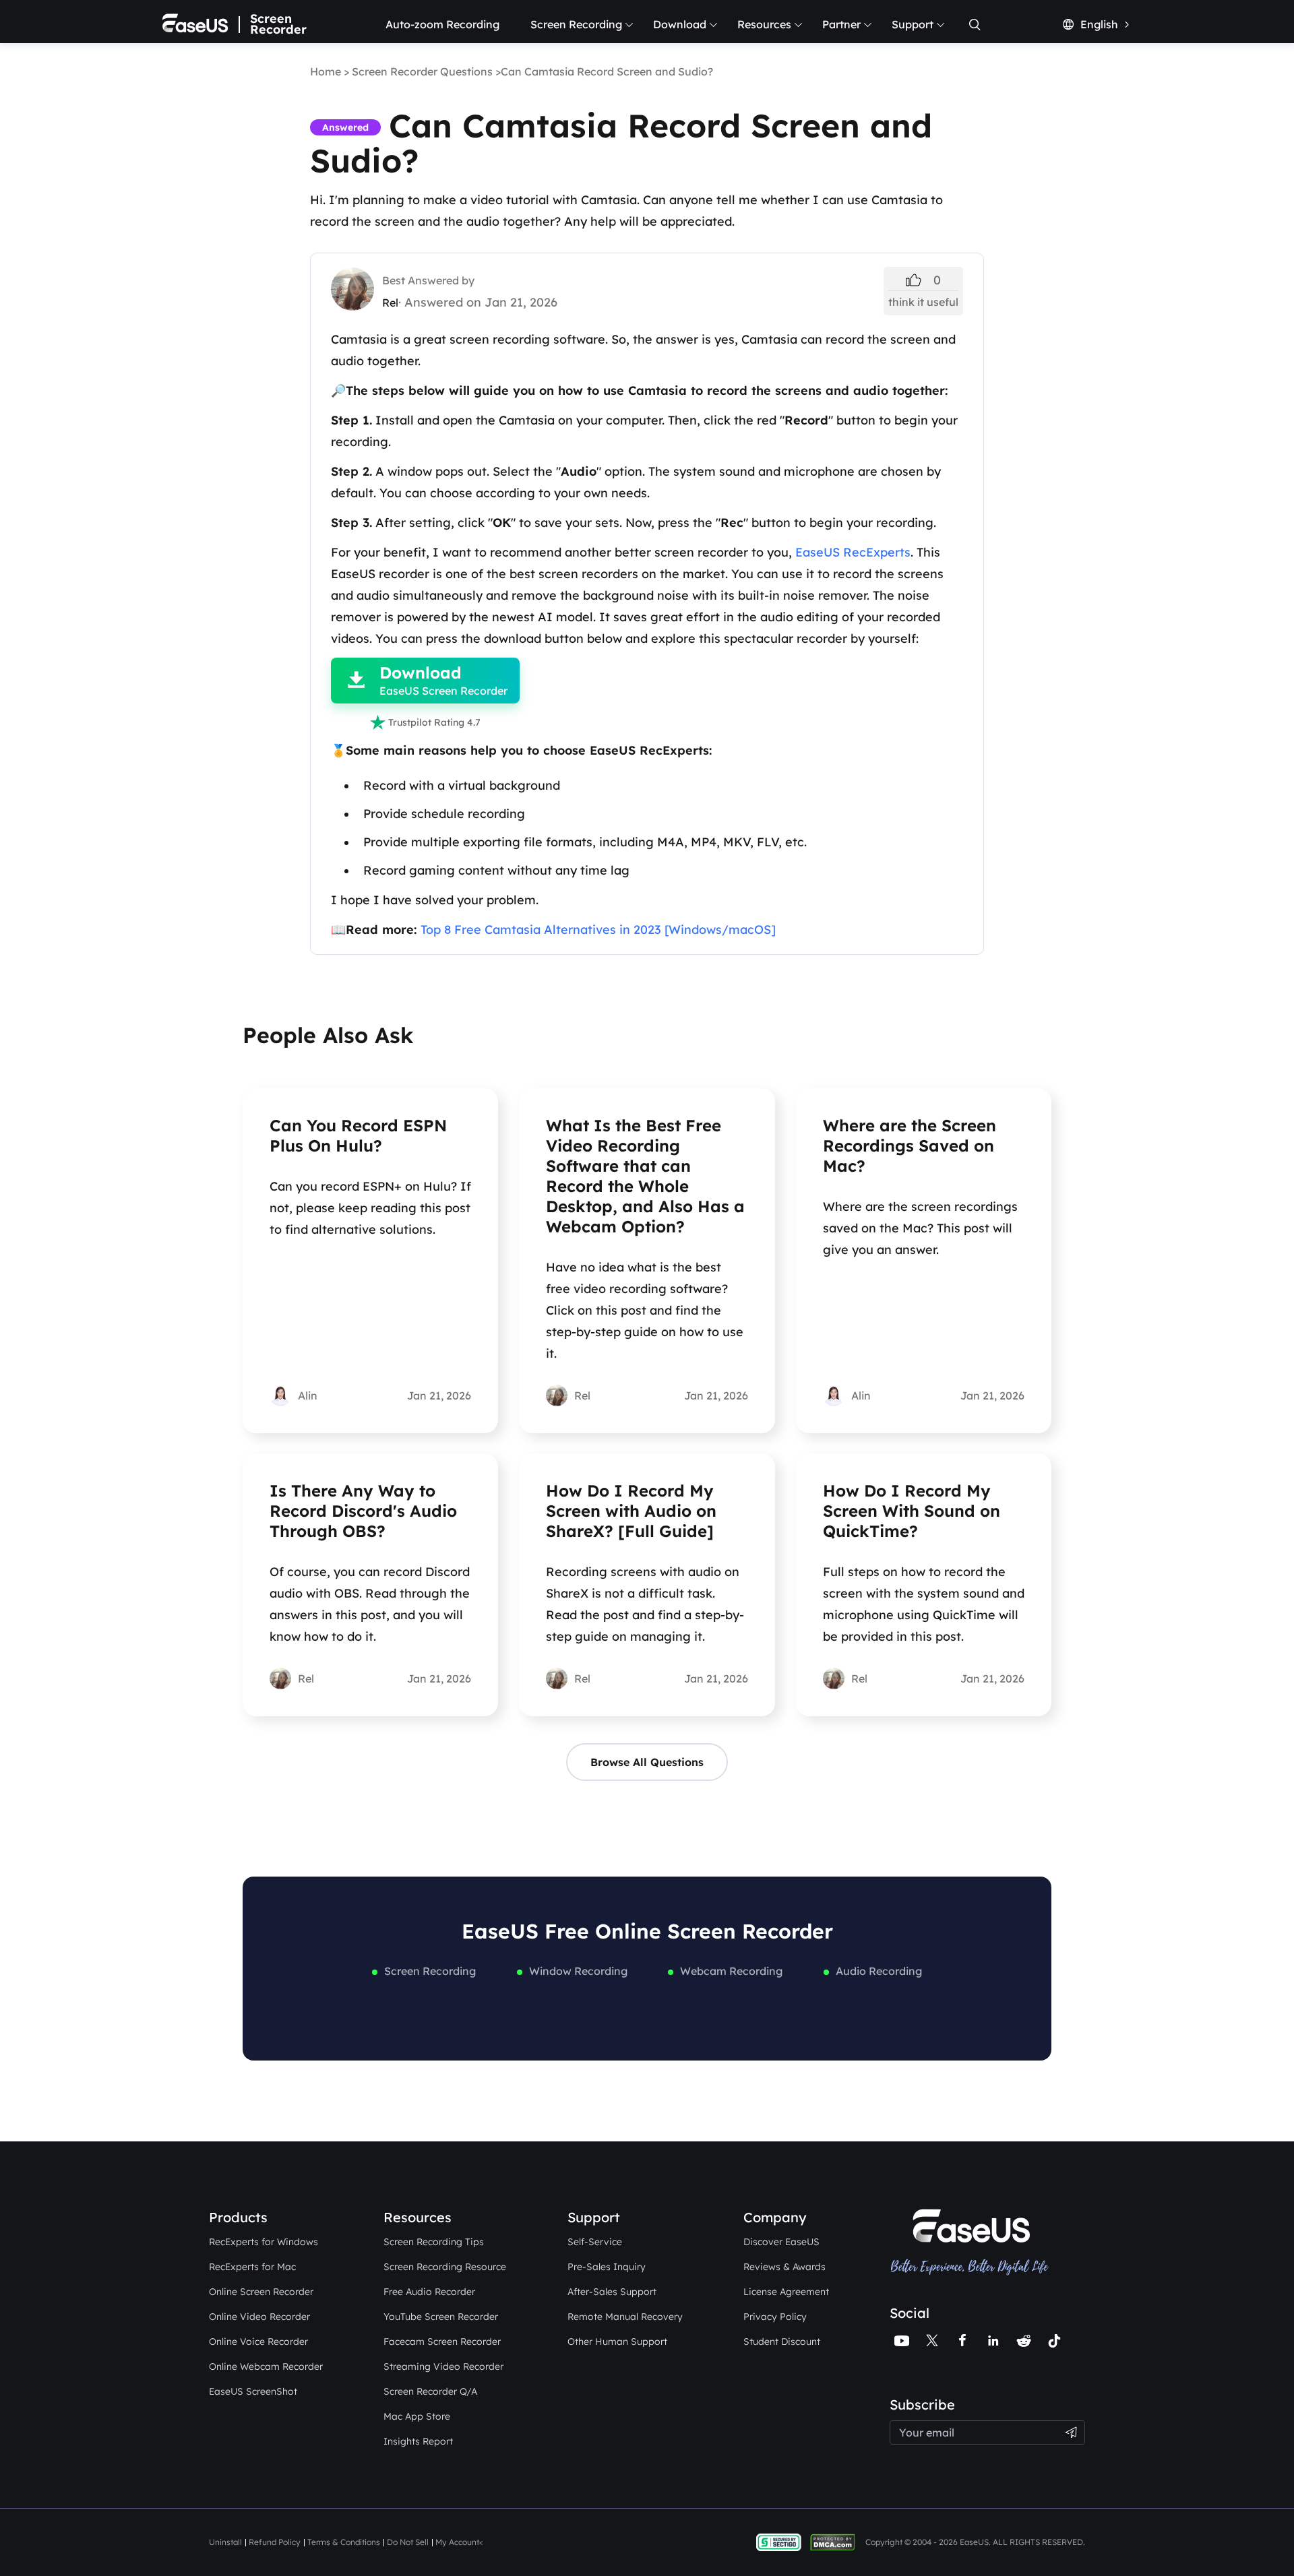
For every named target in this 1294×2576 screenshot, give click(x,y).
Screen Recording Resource (445, 2267)
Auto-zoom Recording (442, 24)
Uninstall (225, 2542)
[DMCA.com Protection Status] (836, 2541)
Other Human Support (617, 2342)
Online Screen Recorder (261, 2292)
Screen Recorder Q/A (430, 2391)
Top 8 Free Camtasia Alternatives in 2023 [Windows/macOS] (598, 930)
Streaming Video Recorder (443, 2366)
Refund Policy (275, 2542)
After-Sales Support (612, 2292)
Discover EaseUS (781, 2242)
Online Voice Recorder (258, 2342)
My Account (457, 2542)
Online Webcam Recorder (266, 2366)
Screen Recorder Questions (422, 71)
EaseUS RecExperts (853, 552)
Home (326, 71)
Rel (390, 303)
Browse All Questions (647, 1762)
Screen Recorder (278, 24)
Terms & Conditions (344, 2542)
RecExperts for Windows (264, 2242)
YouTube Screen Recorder (441, 2317)
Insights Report (418, 2441)
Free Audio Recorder (429, 2292)
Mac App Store (417, 2416)
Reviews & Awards (784, 2267)
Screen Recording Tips (434, 2242)
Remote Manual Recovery (625, 2317)
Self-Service (595, 2242)
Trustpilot (914, 2388)
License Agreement (786, 2292)
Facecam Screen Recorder (442, 2342)
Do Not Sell (408, 2542)
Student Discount (782, 2342)
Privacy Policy (775, 2317)
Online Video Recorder (259, 2317)
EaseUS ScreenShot (253, 2391)
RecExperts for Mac (252, 2267)
